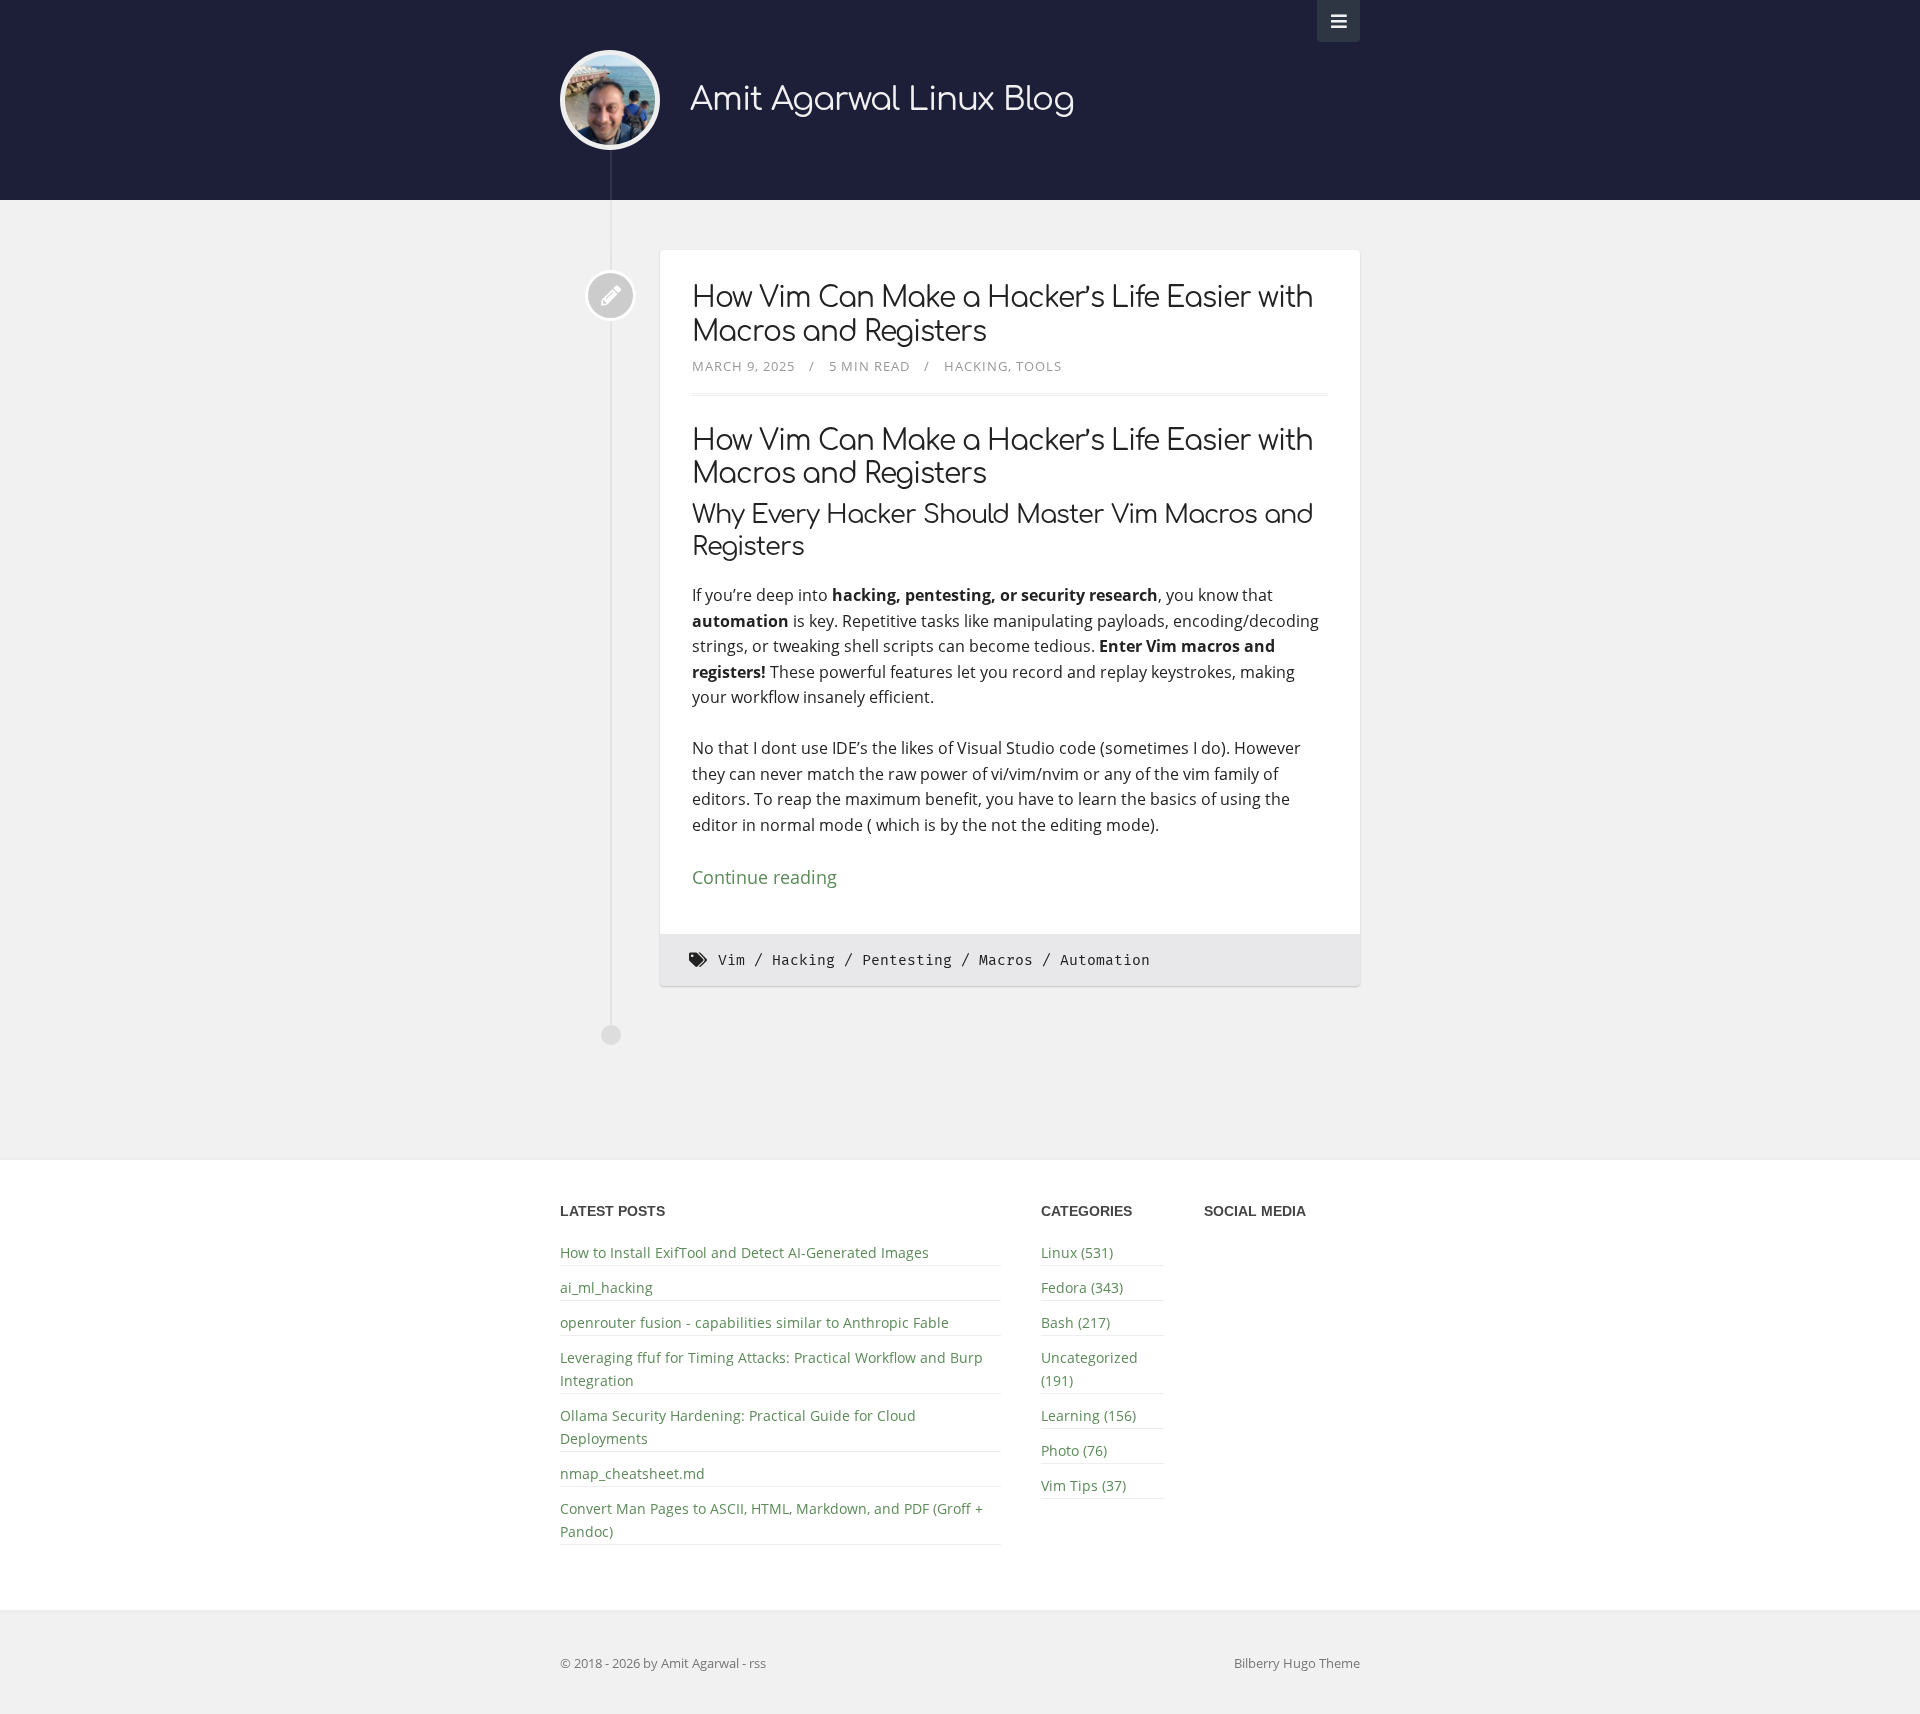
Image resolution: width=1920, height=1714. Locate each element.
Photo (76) (1074, 1450)
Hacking (976, 366)
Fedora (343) (1082, 1287)
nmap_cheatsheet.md (632, 1473)
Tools (1039, 366)
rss (757, 1663)
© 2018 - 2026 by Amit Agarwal (651, 1663)
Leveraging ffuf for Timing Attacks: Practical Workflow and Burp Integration (771, 1369)
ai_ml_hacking (606, 1287)
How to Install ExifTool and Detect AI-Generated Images (744, 1252)
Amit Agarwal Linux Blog (882, 99)
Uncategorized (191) (1089, 1369)
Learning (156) (1088, 1415)
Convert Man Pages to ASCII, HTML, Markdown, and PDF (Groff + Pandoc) (771, 1520)
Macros (1006, 960)
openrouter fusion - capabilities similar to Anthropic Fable (754, 1322)
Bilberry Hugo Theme (1297, 1663)
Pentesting (907, 960)
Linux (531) (1077, 1252)
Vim (731, 960)
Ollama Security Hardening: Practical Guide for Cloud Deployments (738, 1427)
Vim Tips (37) (1083, 1485)
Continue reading (764, 877)
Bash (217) (1075, 1322)
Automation (1105, 960)
